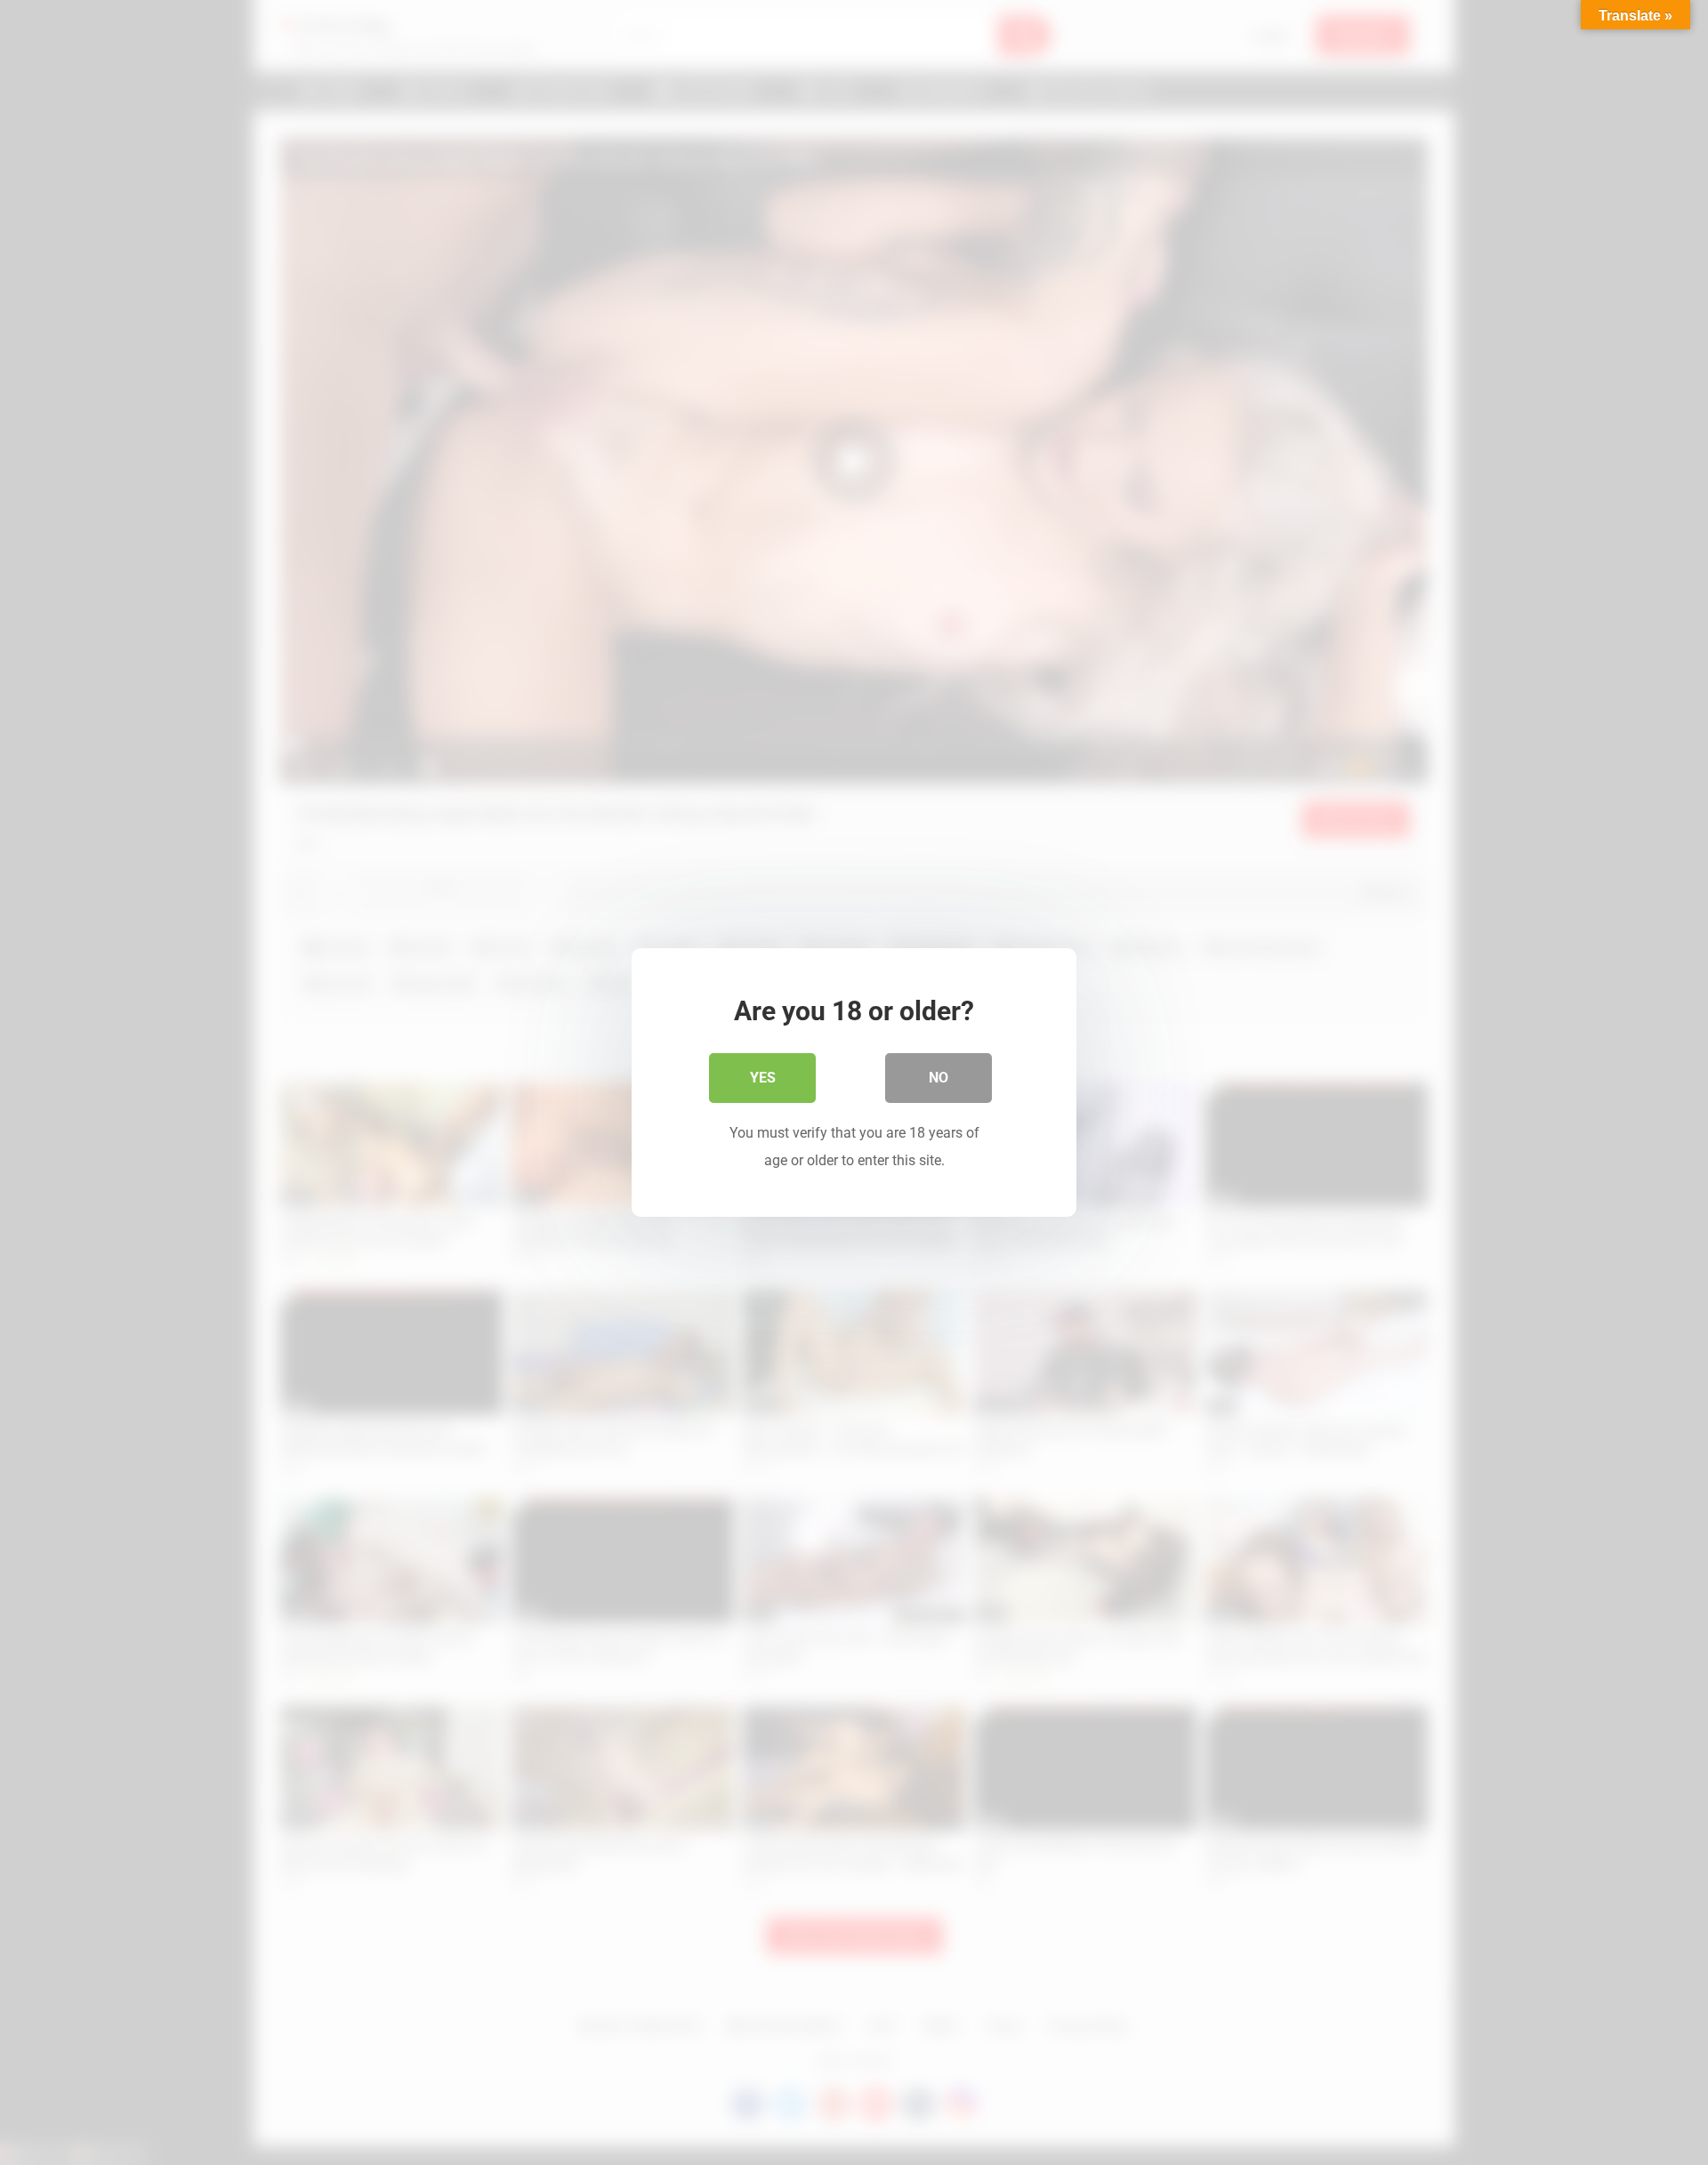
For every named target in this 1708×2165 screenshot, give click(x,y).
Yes (763, 1078)
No (939, 1078)
